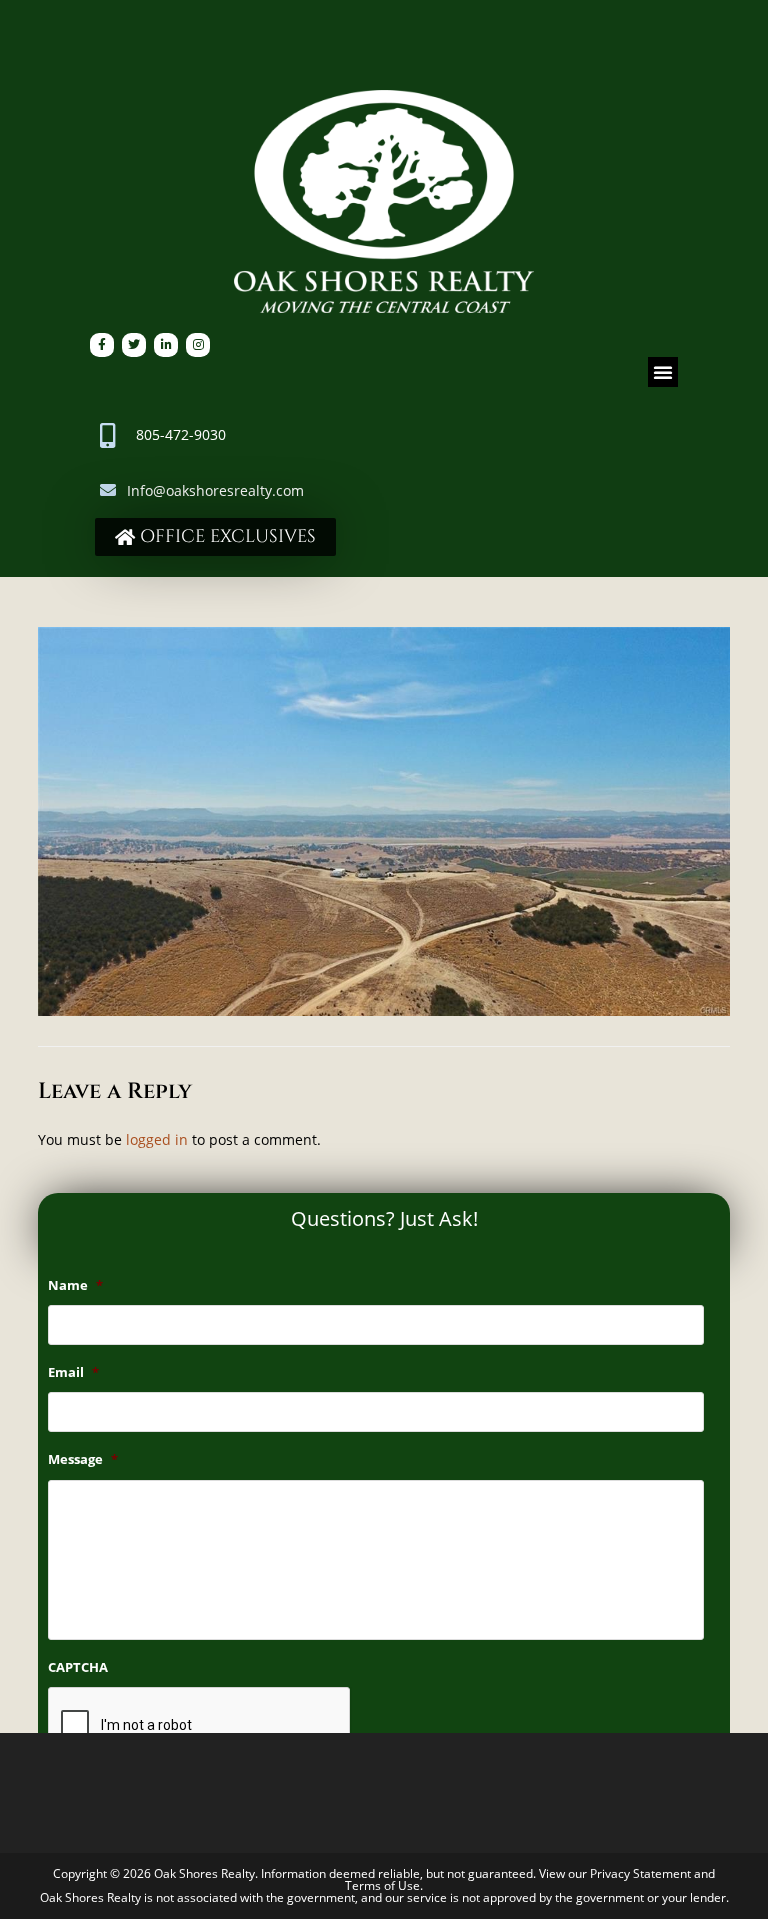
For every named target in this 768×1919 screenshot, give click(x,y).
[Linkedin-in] (166, 345)
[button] (663, 372)
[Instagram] (198, 345)
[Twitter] (134, 345)
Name (75, 1285)
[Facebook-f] (102, 345)
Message (83, 1459)
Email (73, 1372)
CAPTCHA (78, 1667)
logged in (157, 1139)
